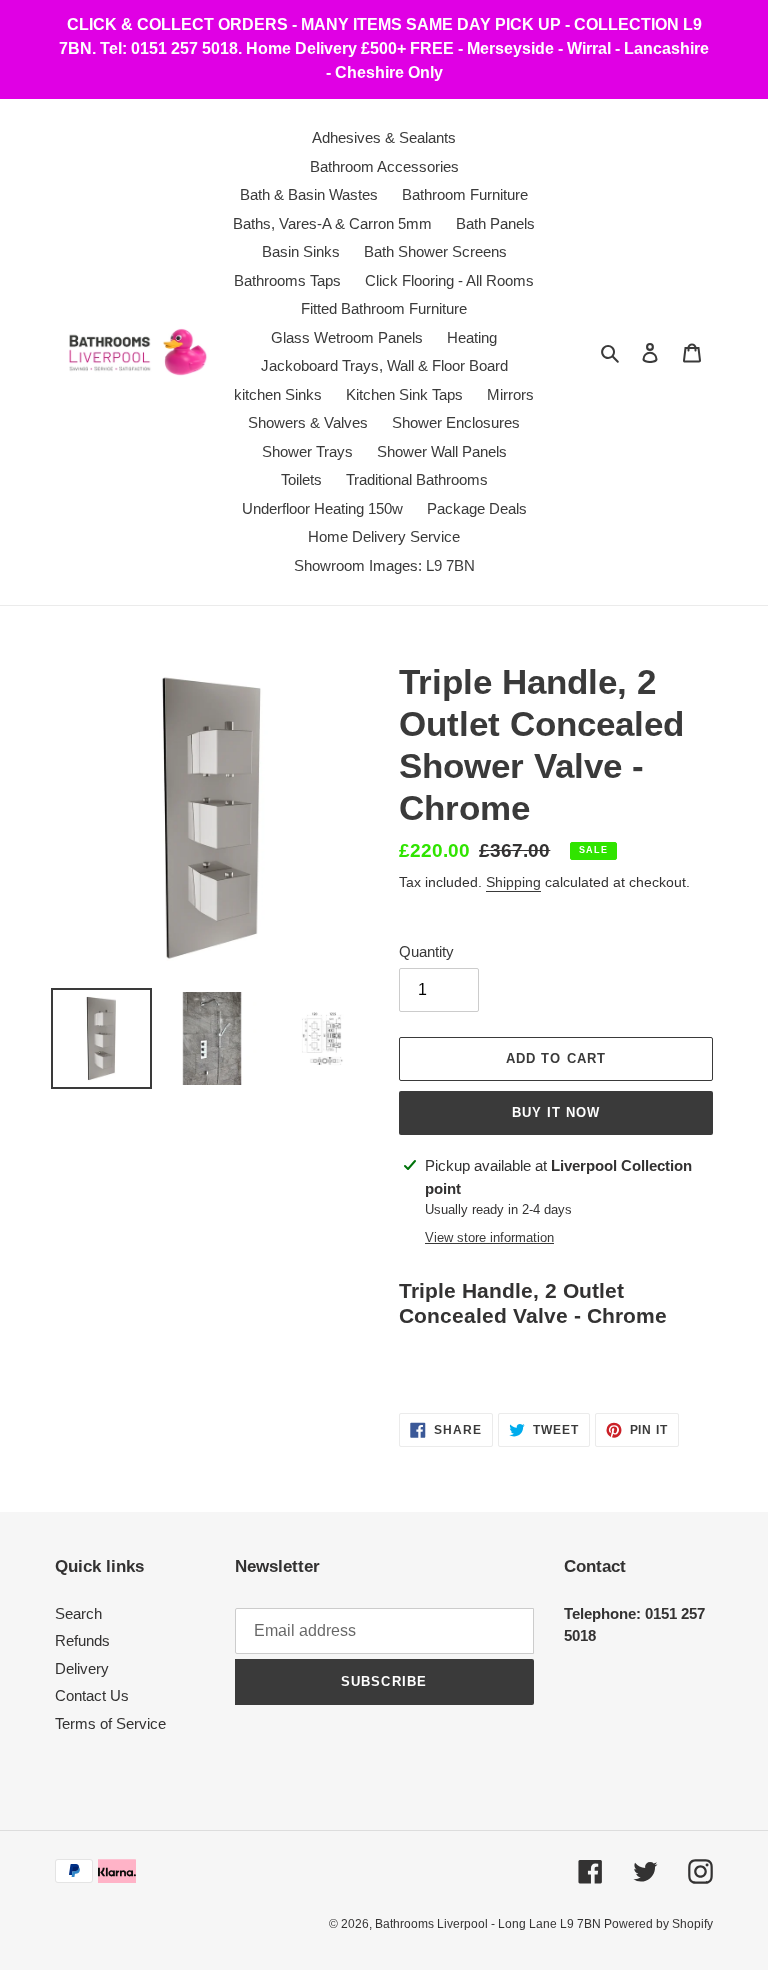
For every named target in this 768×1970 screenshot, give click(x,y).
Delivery (82, 1668)
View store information (489, 1237)
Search (78, 1613)
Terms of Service (110, 1723)
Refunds (82, 1640)
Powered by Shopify (658, 1924)
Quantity (426, 951)
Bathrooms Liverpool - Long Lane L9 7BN (489, 1924)
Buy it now (556, 1112)
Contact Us (92, 1695)
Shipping (513, 882)
